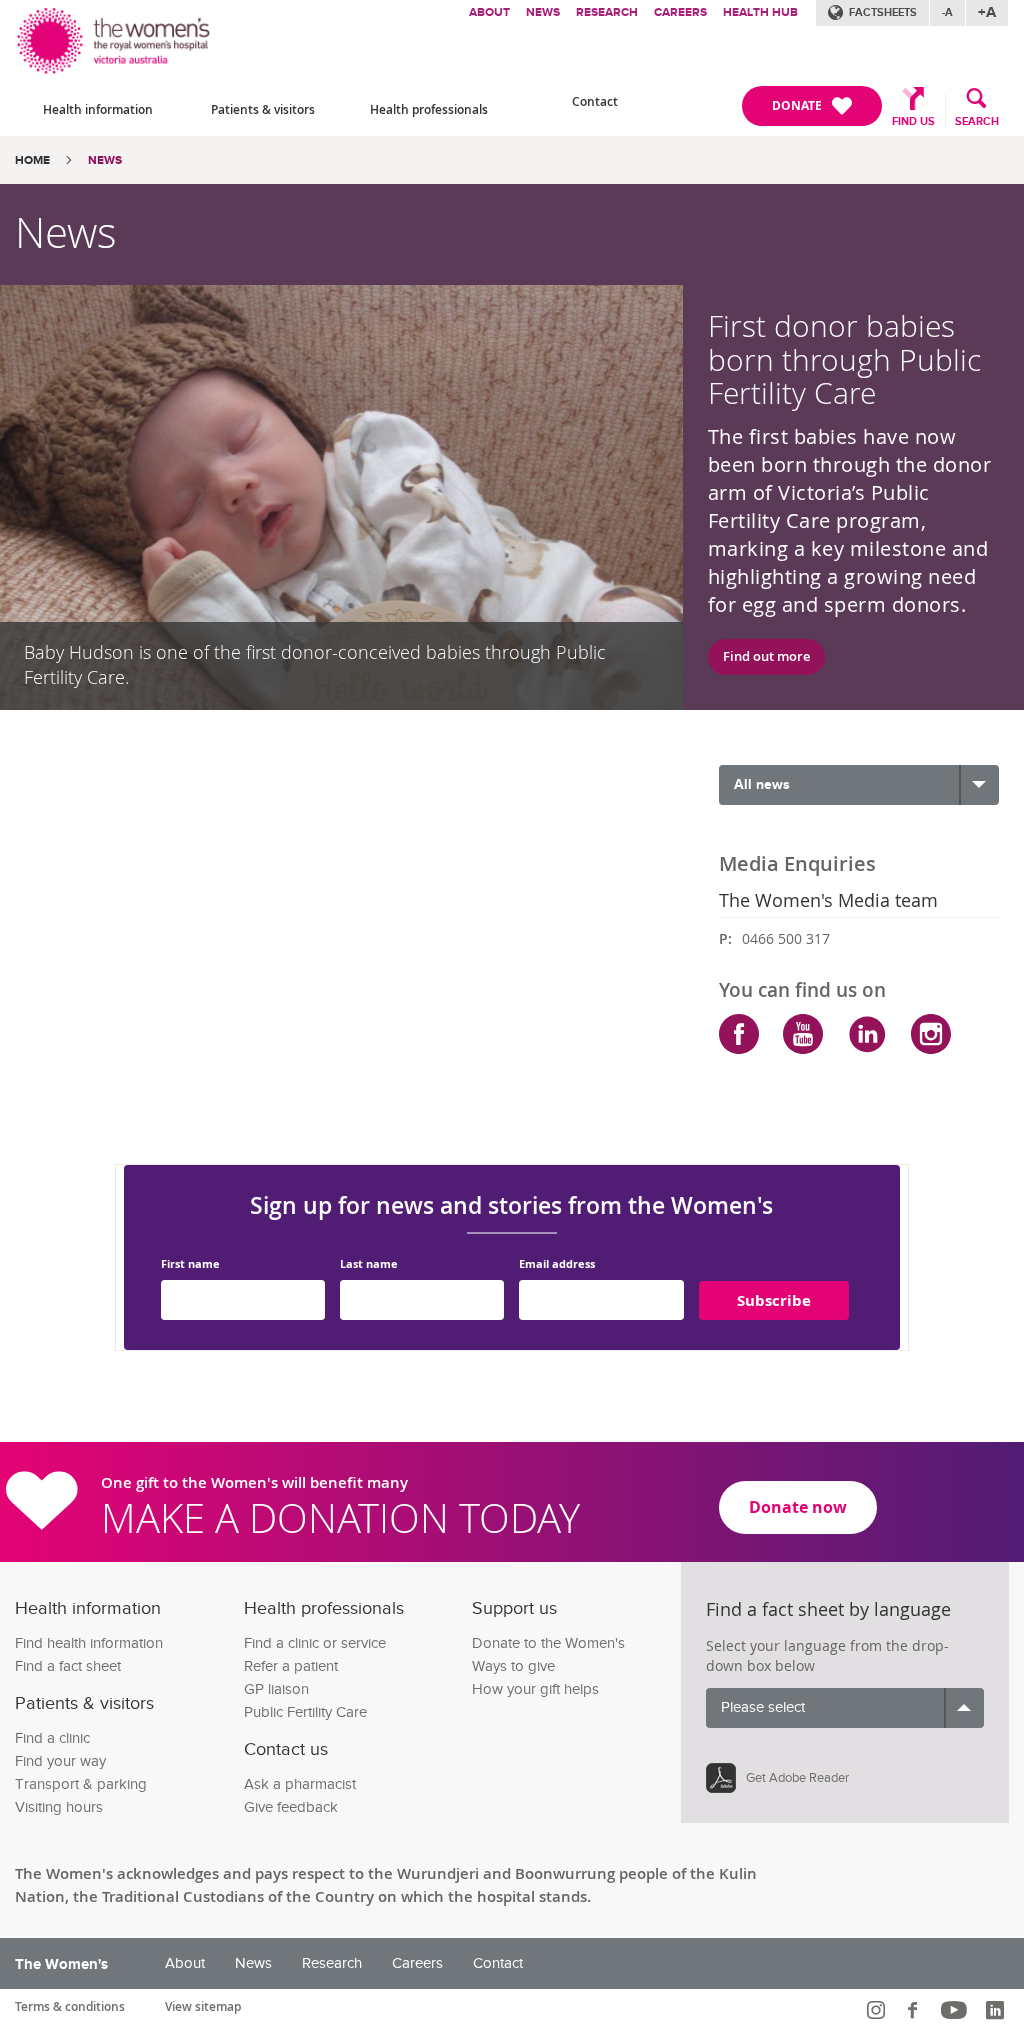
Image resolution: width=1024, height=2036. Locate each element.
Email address (557, 1264)
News (543, 12)
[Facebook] (739, 1034)
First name (190, 1264)
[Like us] (915, 2010)
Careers (680, 12)
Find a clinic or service (315, 1643)
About (489, 12)
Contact (595, 101)
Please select (763, 1707)
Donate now (798, 1507)
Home (32, 160)
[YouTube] (803, 1034)
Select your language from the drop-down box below (827, 1655)
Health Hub (760, 12)
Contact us (286, 1749)
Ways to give (513, 1666)
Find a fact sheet (68, 1666)
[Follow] (878, 2010)
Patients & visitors (263, 109)
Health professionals (429, 109)
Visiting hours (59, 1807)
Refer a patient (291, 1666)
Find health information (89, 1643)
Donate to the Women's (548, 1643)
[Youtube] (956, 2010)
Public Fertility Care (305, 1712)
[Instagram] (931, 1034)
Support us (514, 1608)
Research (607, 12)
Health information (98, 109)
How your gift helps (535, 1689)
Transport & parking (81, 1784)
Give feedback (291, 1807)
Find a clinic (52, 1738)
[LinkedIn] (867, 1034)
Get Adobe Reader (797, 1778)
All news (762, 784)
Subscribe (774, 1300)
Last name (369, 1264)
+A (987, 12)
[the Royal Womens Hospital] (115, 37)
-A (947, 12)
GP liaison (276, 1689)
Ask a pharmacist (300, 1784)
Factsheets (883, 12)
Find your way (60, 1761)
